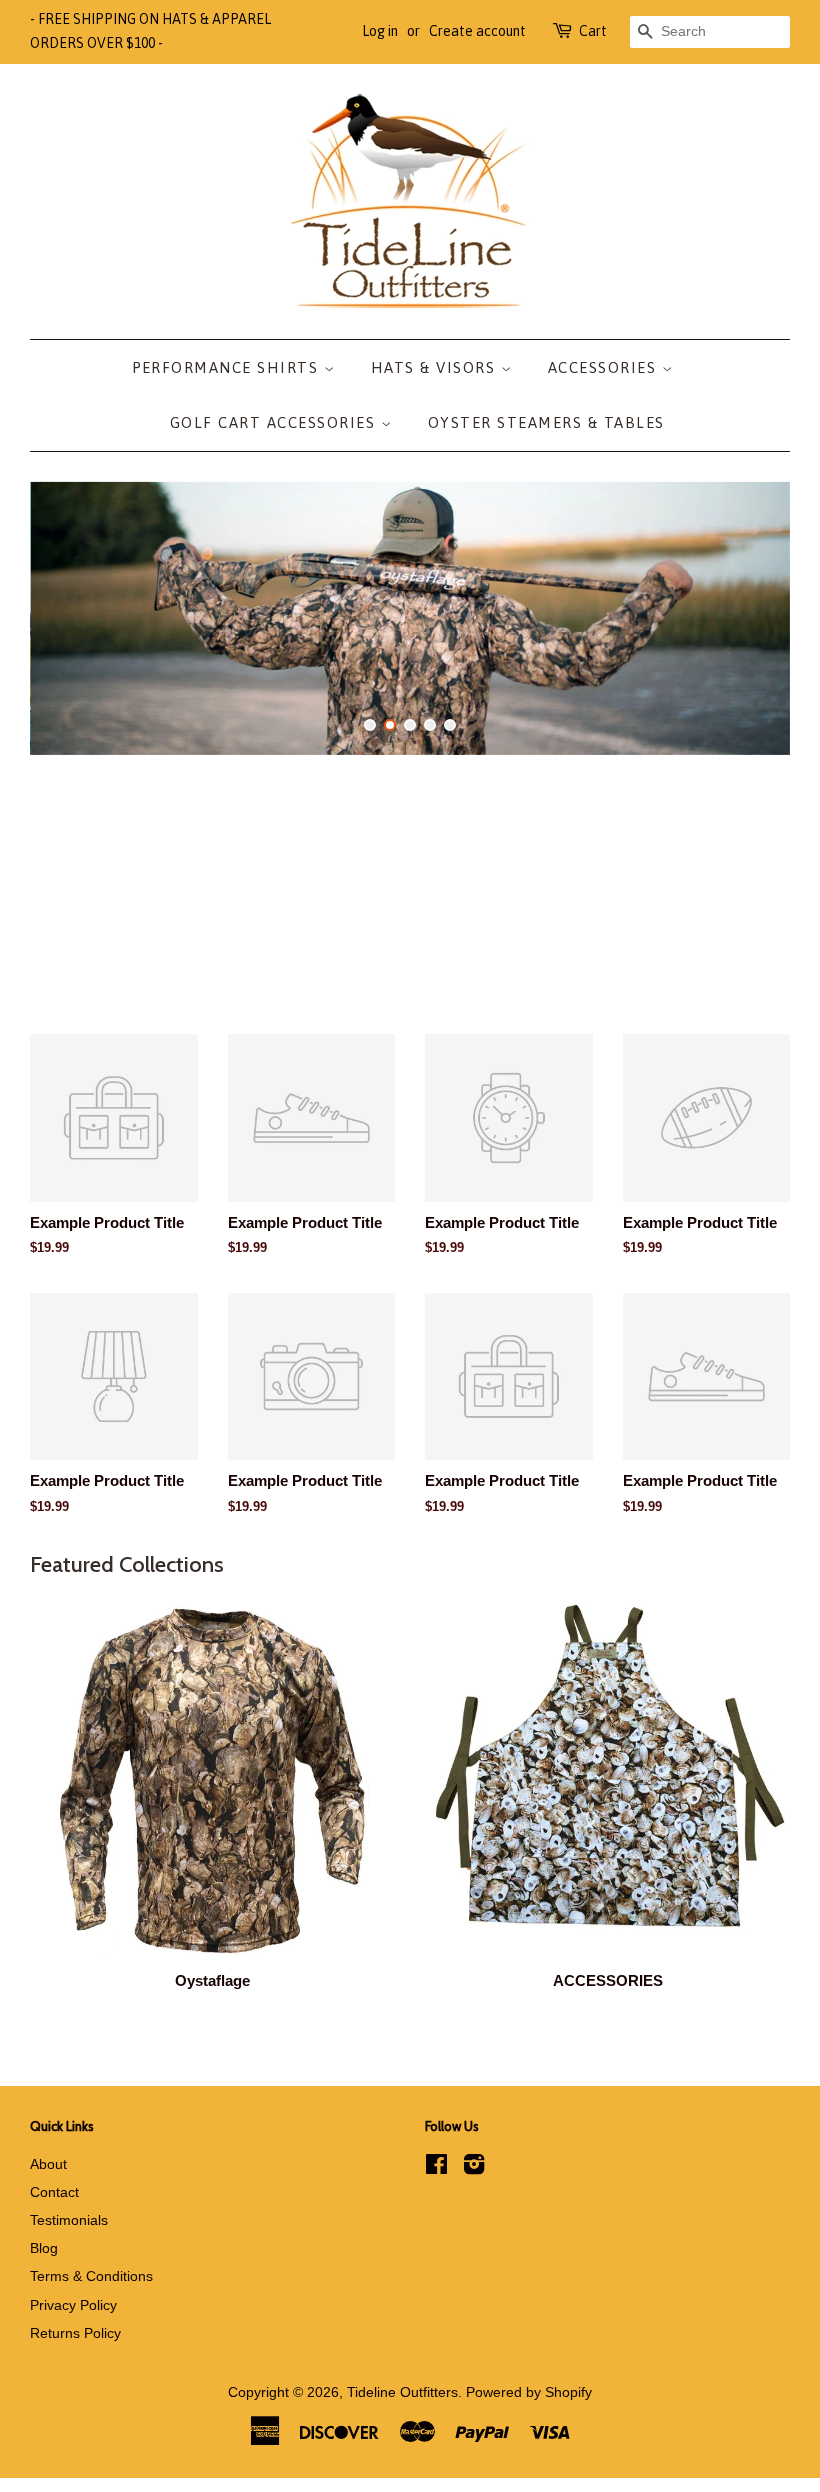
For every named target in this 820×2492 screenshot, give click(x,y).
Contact (54, 2192)
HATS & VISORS (436, 367)
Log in (380, 31)
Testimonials (69, 2220)
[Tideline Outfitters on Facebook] (436, 2168)
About (48, 2164)
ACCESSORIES (605, 367)
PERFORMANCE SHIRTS (228, 367)
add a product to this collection (528, 1314)
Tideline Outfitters (402, 2392)
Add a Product (280, 1355)
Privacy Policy (73, 2305)
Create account (477, 31)
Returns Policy (75, 2333)
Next (747, 618)
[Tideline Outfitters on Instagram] (474, 2168)
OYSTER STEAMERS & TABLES (546, 422)
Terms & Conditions (91, 2276)
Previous (72, 618)
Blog (44, 2248)
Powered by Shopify (529, 2392)
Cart (593, 31)
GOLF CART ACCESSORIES (275, 422)
